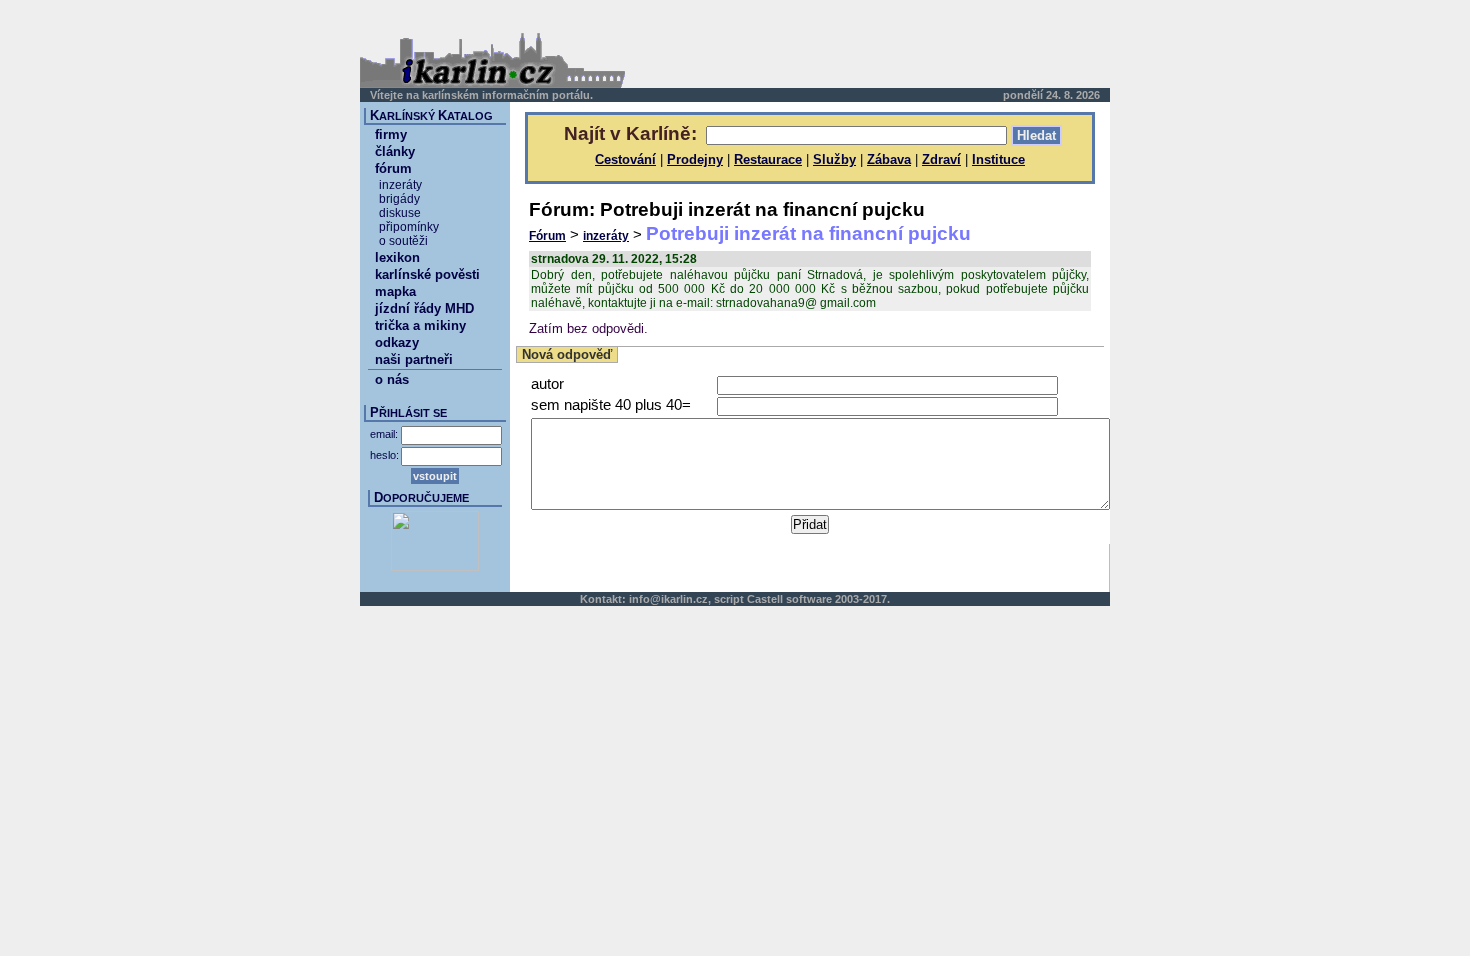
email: (384, 434)
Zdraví (941, 159)
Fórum (547, 236)
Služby (834, 159)
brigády (399, 199)
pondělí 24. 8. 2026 (1051, 95)
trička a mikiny (420, 325)
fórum (393, 168)
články (395, 151)
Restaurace (768, 159)
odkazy (397, 342)
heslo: (384, 455)
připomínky (409, 227)
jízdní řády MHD (424, 308)
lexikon (397, 257)
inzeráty (606, 236)
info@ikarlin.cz (668, 599)
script (729, 599)
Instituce (998, 159)
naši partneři (414, 359)
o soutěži (403, 241)
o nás (392, 379)
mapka (395, 291)
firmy (391, 134)
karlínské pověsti (427, 274)
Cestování (625, 159)
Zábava (889, 159)
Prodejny (695, 159)
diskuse (400, 213)
